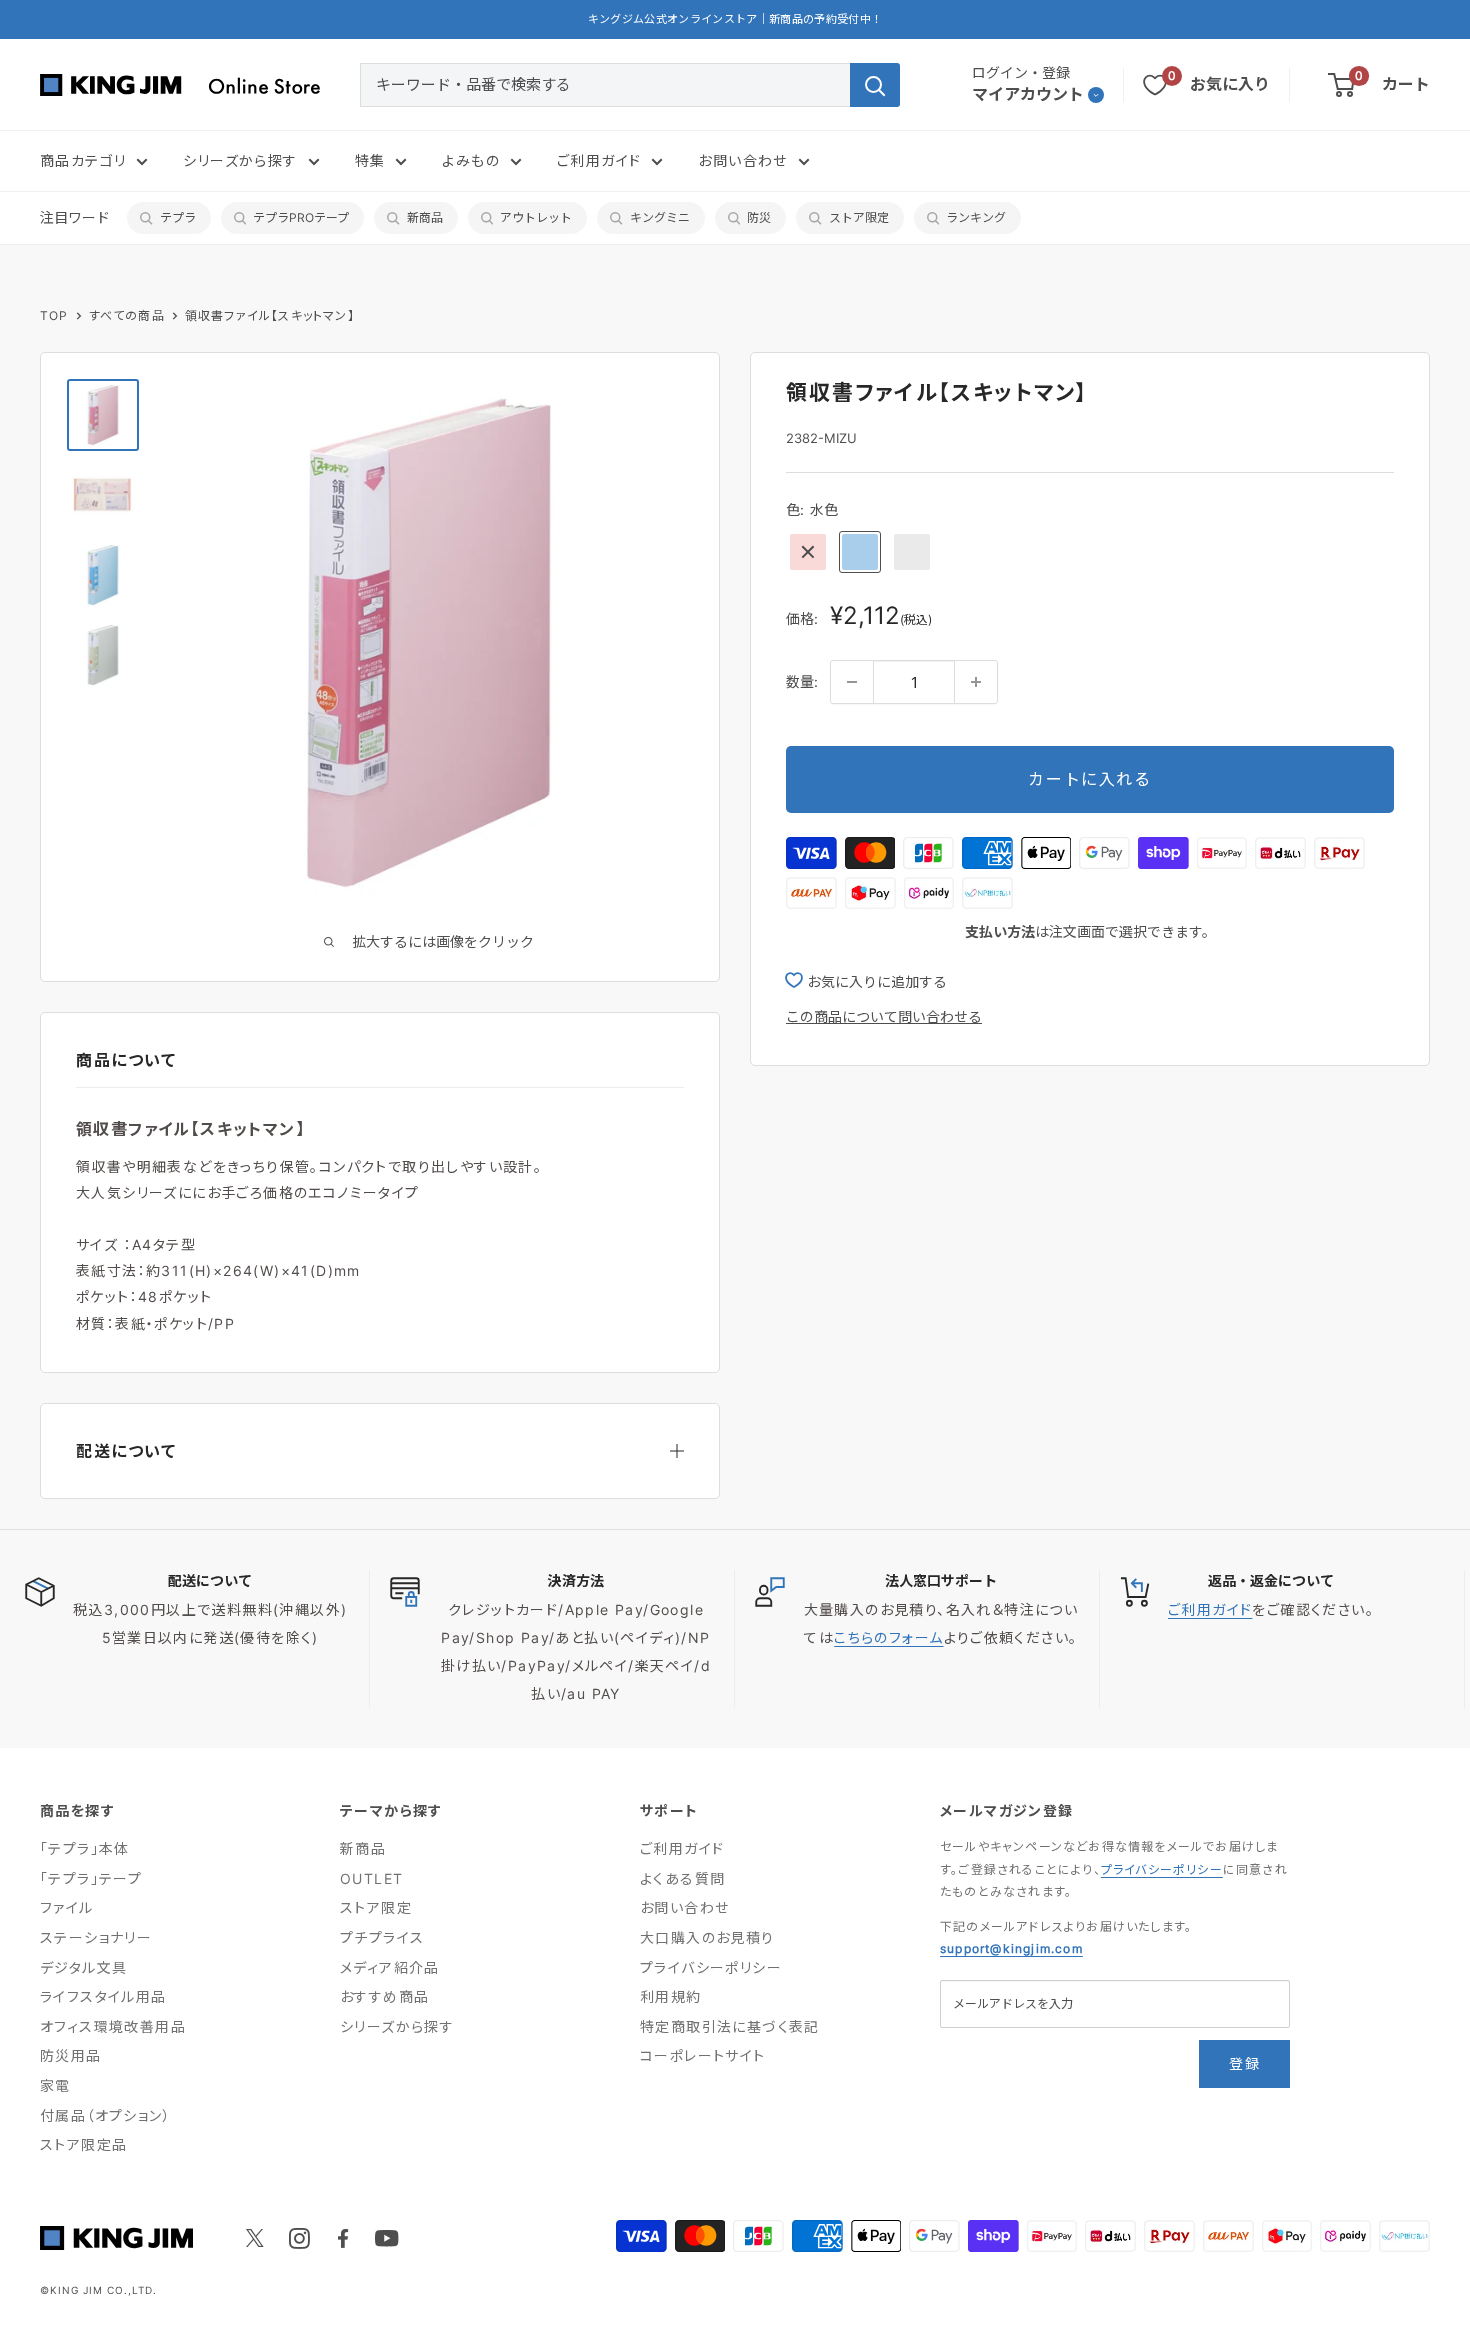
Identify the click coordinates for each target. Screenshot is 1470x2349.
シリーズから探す (240, 160)
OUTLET (371, 1878)
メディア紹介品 (390, 1967)
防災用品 (71, 2055)
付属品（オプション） (105, 2115)
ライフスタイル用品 (103, 1996)
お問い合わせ (742, 160)
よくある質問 (682, 1878)
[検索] (875, 85)
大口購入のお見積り (707, 1937)
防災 (759, 217)
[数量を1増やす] (976, 682)
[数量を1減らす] (852, 682)
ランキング (976, 217)
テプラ (178, 217)
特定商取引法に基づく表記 (730, 2026)
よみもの (471, 160)
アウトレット (536, 217)
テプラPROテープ (301, 217)
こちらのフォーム (888, 1637)
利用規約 (671, 1996)
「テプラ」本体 (85, 1848)
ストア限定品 (83, 2144)
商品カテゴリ (83, 160)
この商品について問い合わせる (884, 1015)
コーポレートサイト (703, 2055)
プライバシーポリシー (711, 1967)
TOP (54, 315)
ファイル (67, 1907)
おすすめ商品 (384, 1996)
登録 (1244, 2063)
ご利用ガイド (599, 160)
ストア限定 (859, 217)
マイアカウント (1028, 94)
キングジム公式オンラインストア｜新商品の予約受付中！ (735, 19)
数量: (802, 681)
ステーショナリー (96, 1937)
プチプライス (382, 1937)
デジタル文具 (83, 1967)
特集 (370, 160)
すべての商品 (127, 315)
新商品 (425, 217)
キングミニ (660, 217)
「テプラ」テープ (91, 1878)
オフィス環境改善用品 (113, 2026)
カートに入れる (1089, 779)
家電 (55, 2085)
